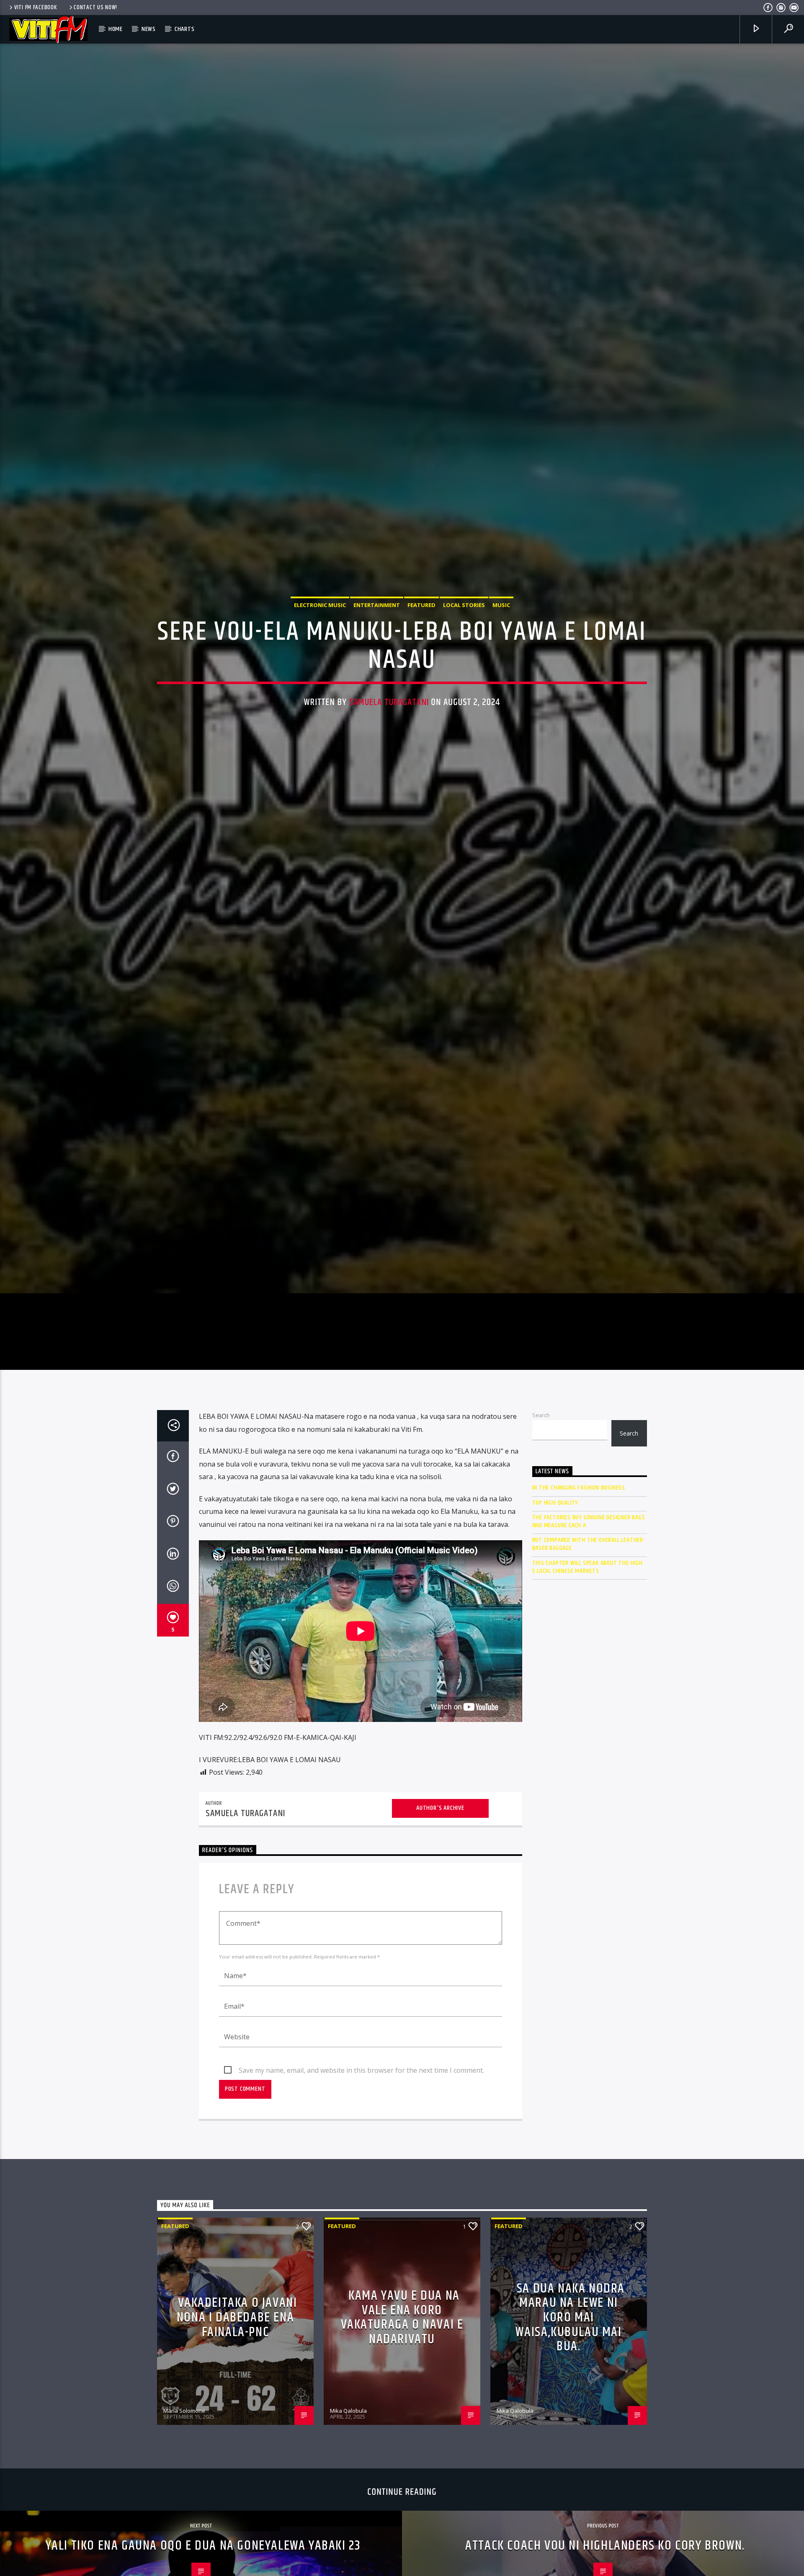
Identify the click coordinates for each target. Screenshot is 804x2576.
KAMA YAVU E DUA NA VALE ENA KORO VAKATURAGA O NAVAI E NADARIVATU (402, 2426)
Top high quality (555, 1612)
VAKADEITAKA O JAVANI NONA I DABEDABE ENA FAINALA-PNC (237, 2426)
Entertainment (377, 655)
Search (541, 1524)
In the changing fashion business (579, 1597)
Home (116, 29)
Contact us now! (95, 8)
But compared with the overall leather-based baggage (589, 1653)
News (149, 29)
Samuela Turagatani (389, 753)
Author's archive (440, 1917)
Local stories (464, 655)
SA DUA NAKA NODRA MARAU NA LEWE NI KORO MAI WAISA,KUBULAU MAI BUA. (570, 2426)
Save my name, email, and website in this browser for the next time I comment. (361, 2179)
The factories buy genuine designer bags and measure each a (589, 1630)
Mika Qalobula (348, 2519)
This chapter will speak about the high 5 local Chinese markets (588, 1676)
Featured (421, 655)
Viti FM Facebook (36, 8)
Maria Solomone (184, 2519)
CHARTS (185, 29)
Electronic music (320, 655)
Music (501, 655)
